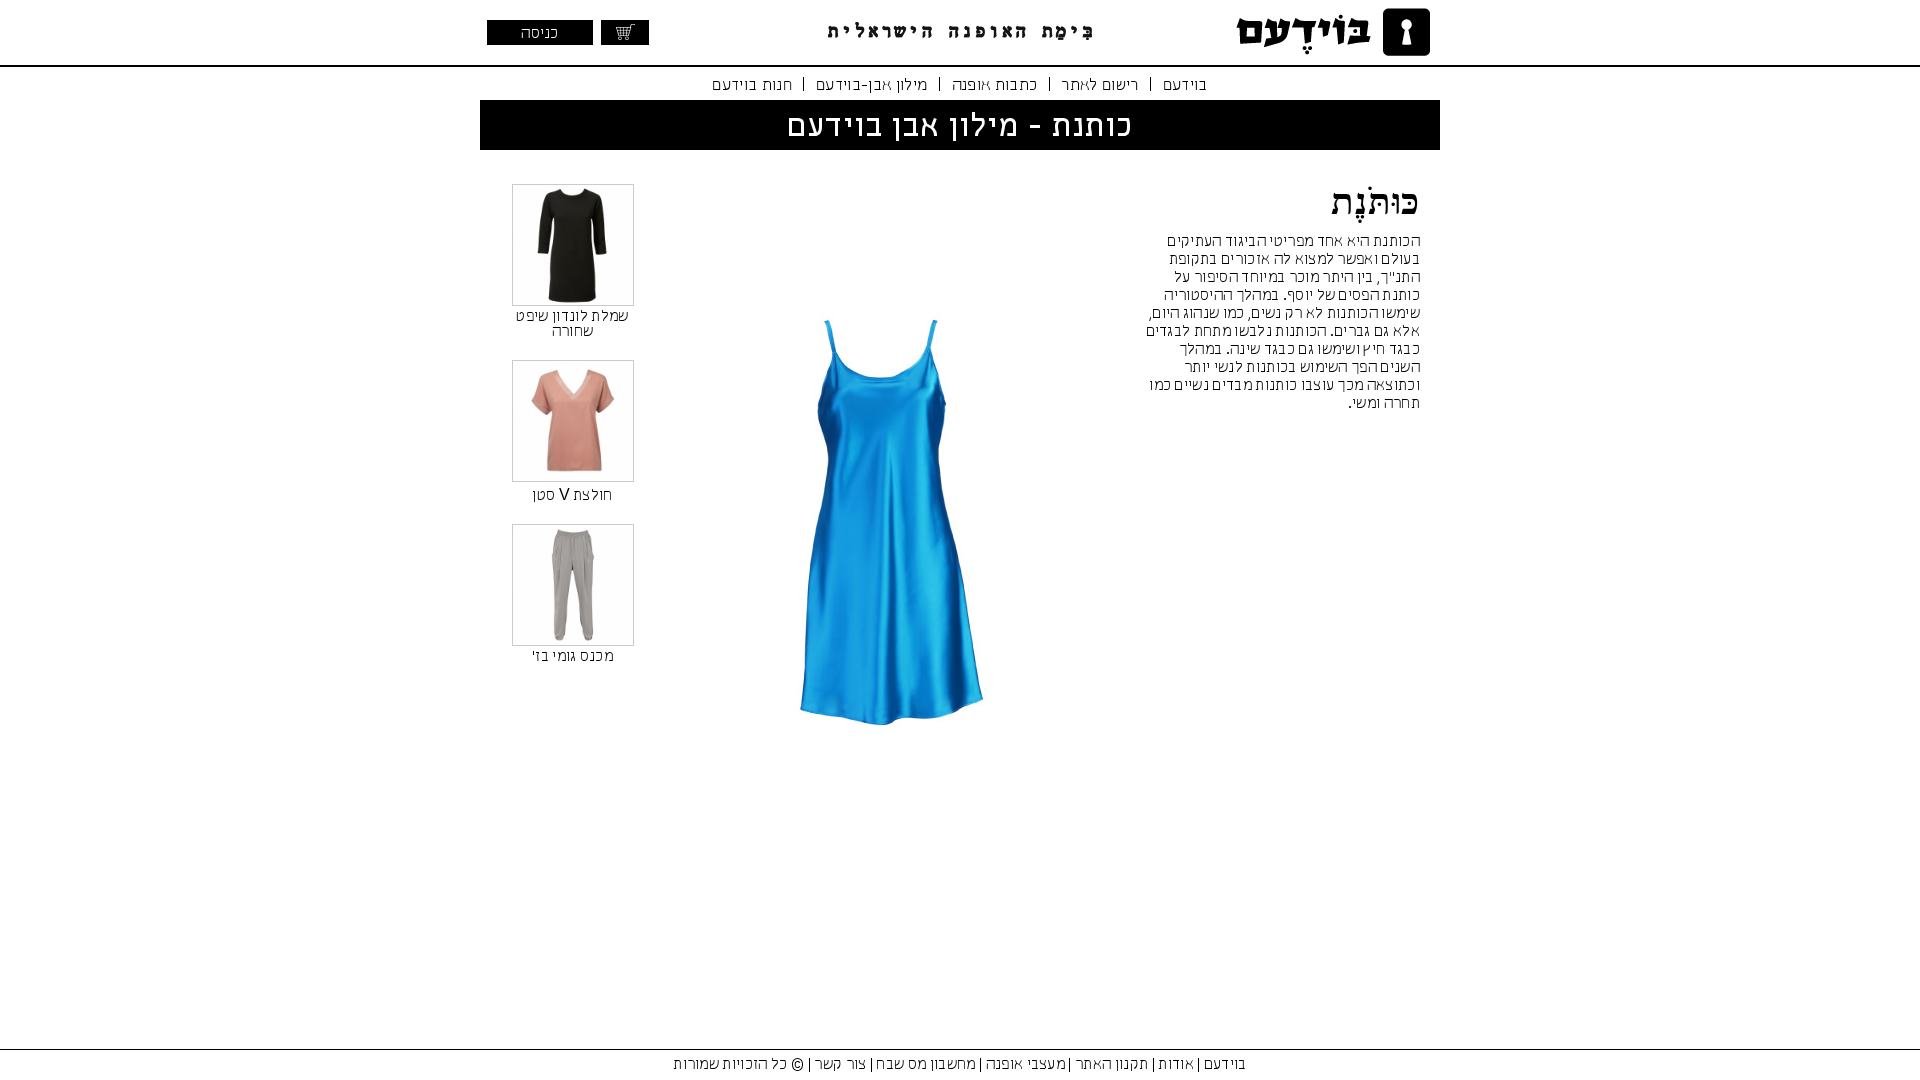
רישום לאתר (1099, 85)
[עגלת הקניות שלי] (625, 32)
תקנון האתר (1111, 1065)
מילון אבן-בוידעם (871, 85)
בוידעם (1185, 85)
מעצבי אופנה (1026, 1065)
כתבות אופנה (995, 85)
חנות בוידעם (752, 85)
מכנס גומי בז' (572, 657)
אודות (1176, 1065)
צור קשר (840, 1065)
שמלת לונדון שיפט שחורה (572, 324)
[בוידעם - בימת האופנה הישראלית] (1330, 32)
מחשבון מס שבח (925, 1065)
